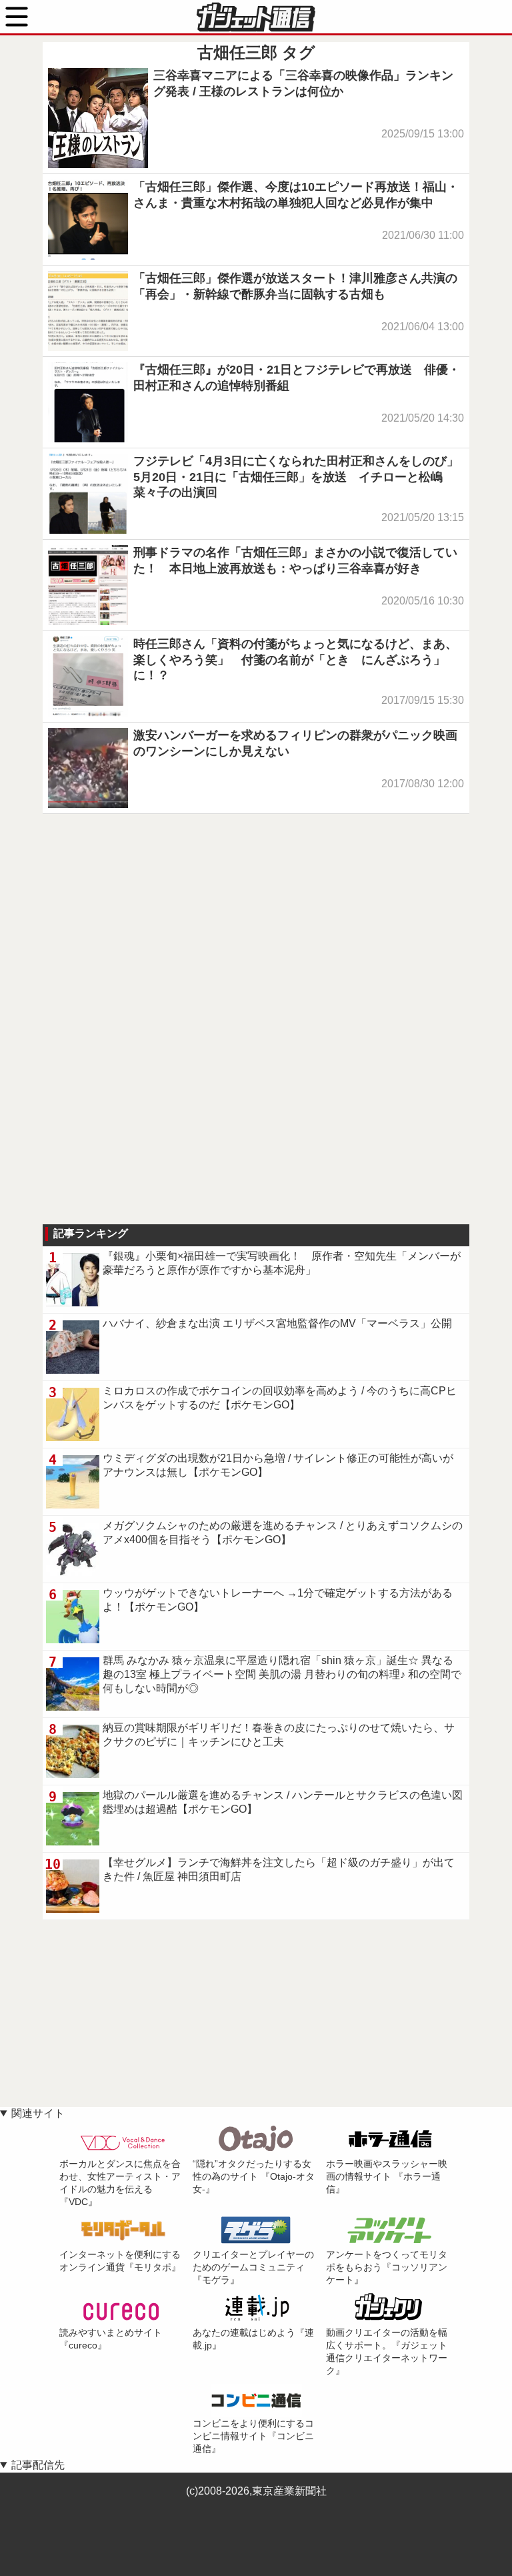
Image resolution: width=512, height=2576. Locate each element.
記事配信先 (38, 2465)
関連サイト (38, 2113)
